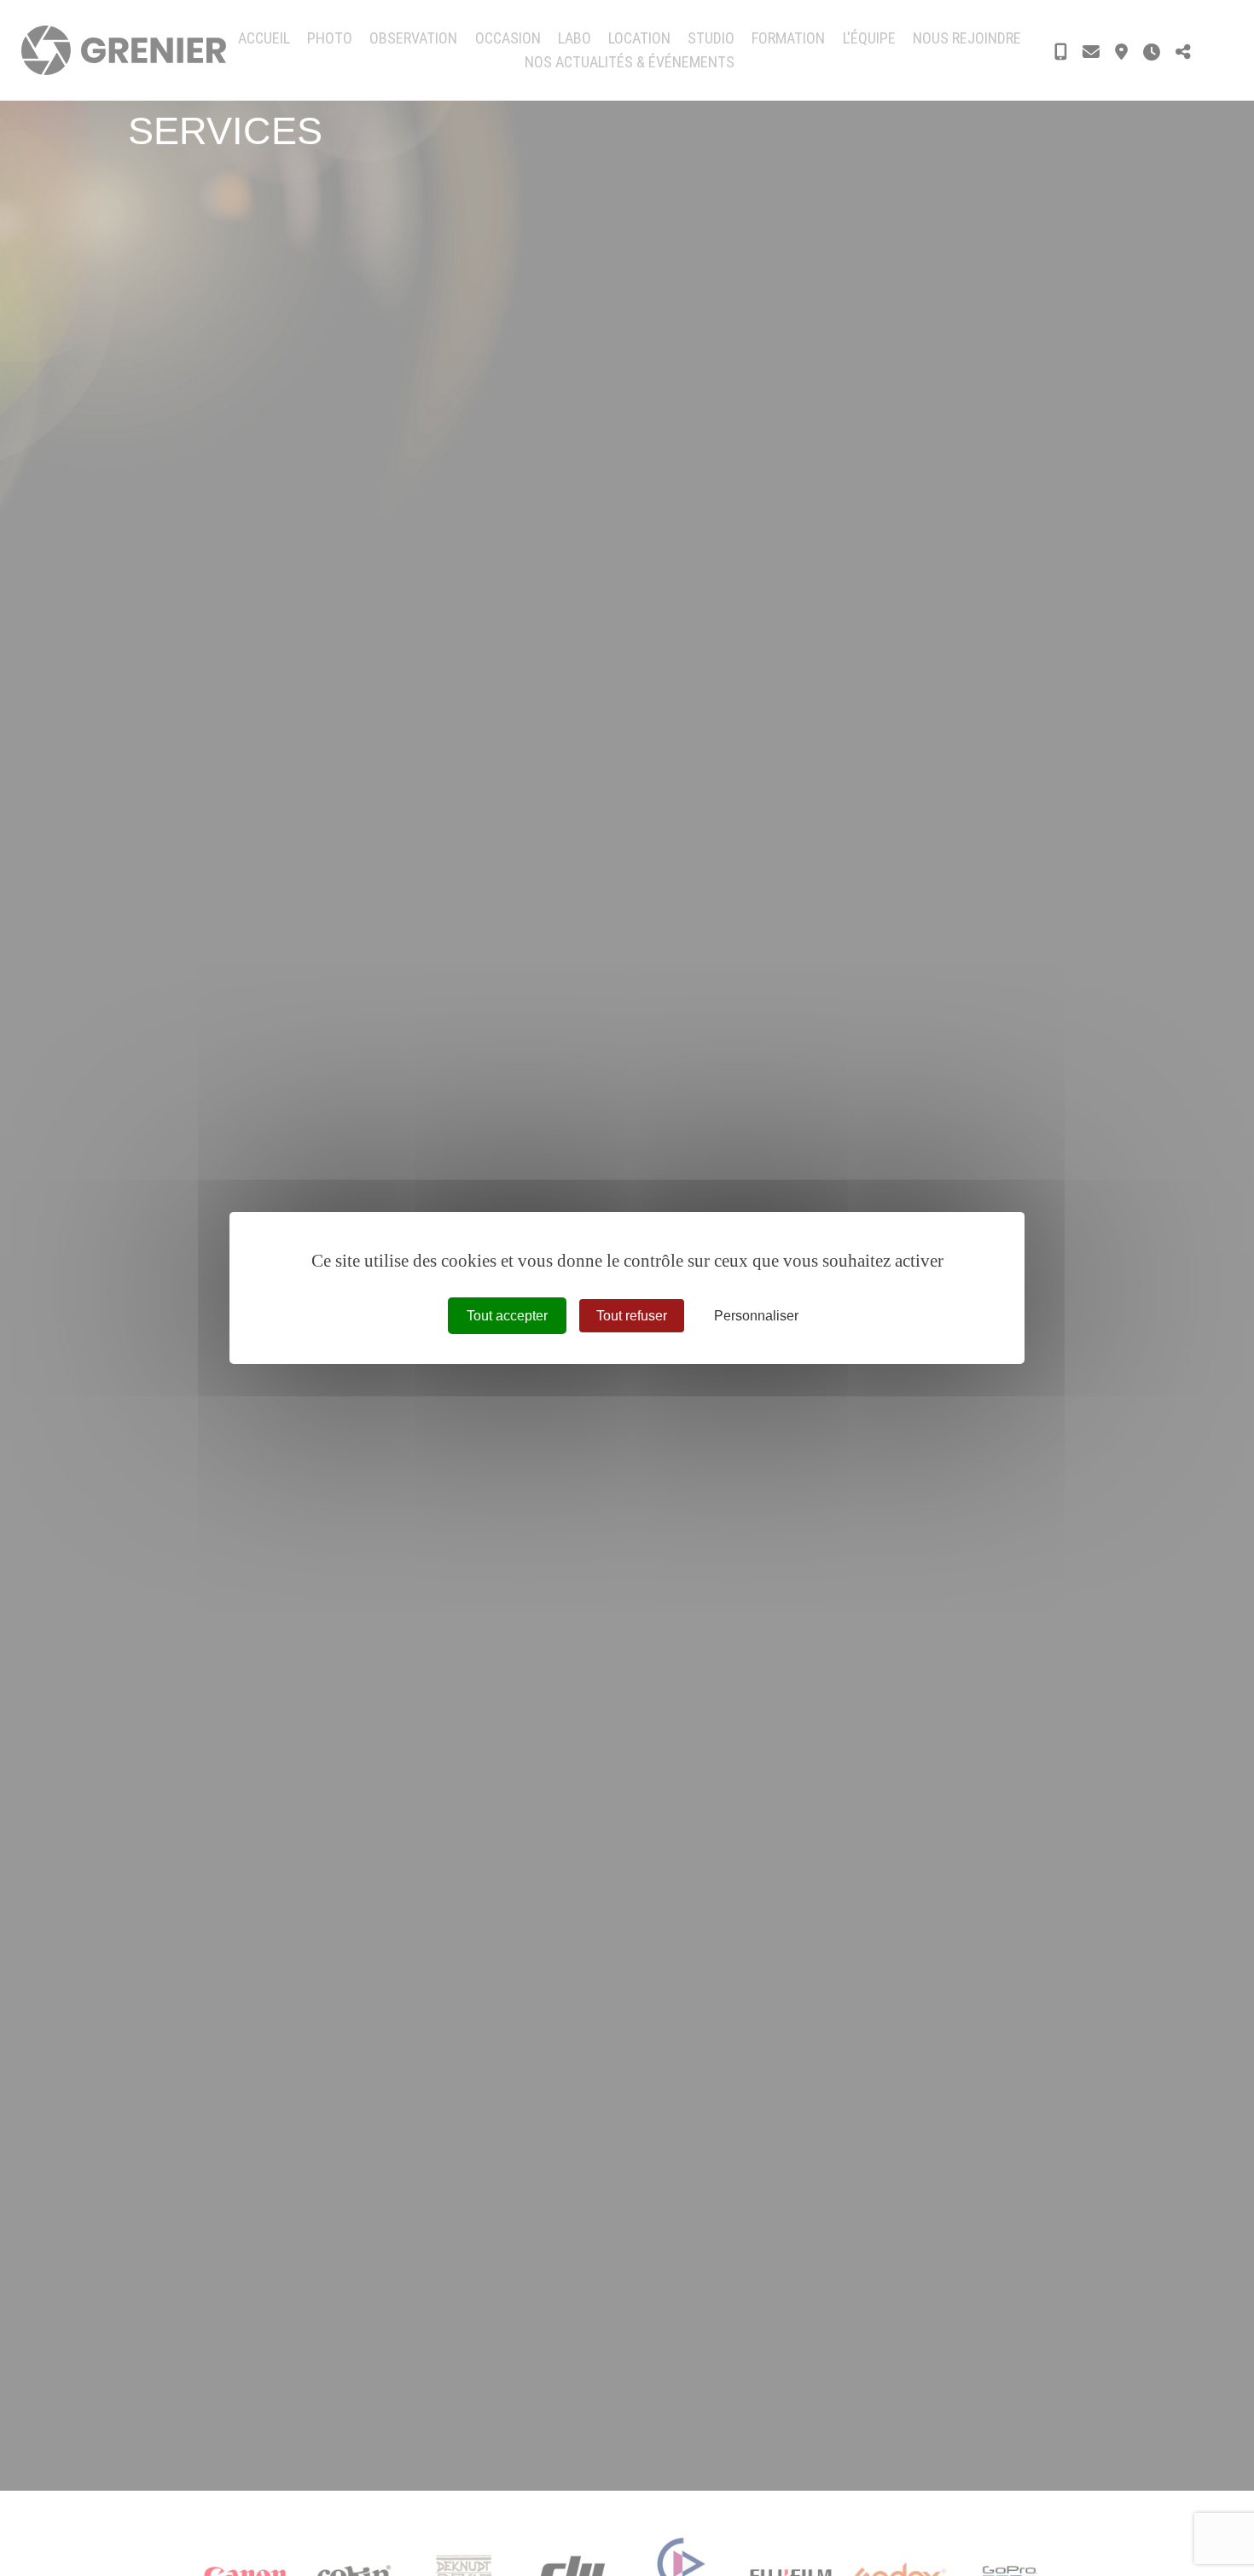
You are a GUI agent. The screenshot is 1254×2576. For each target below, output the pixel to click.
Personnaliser (756, 1316)
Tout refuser (632, 1316)
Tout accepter (507, 1316)
